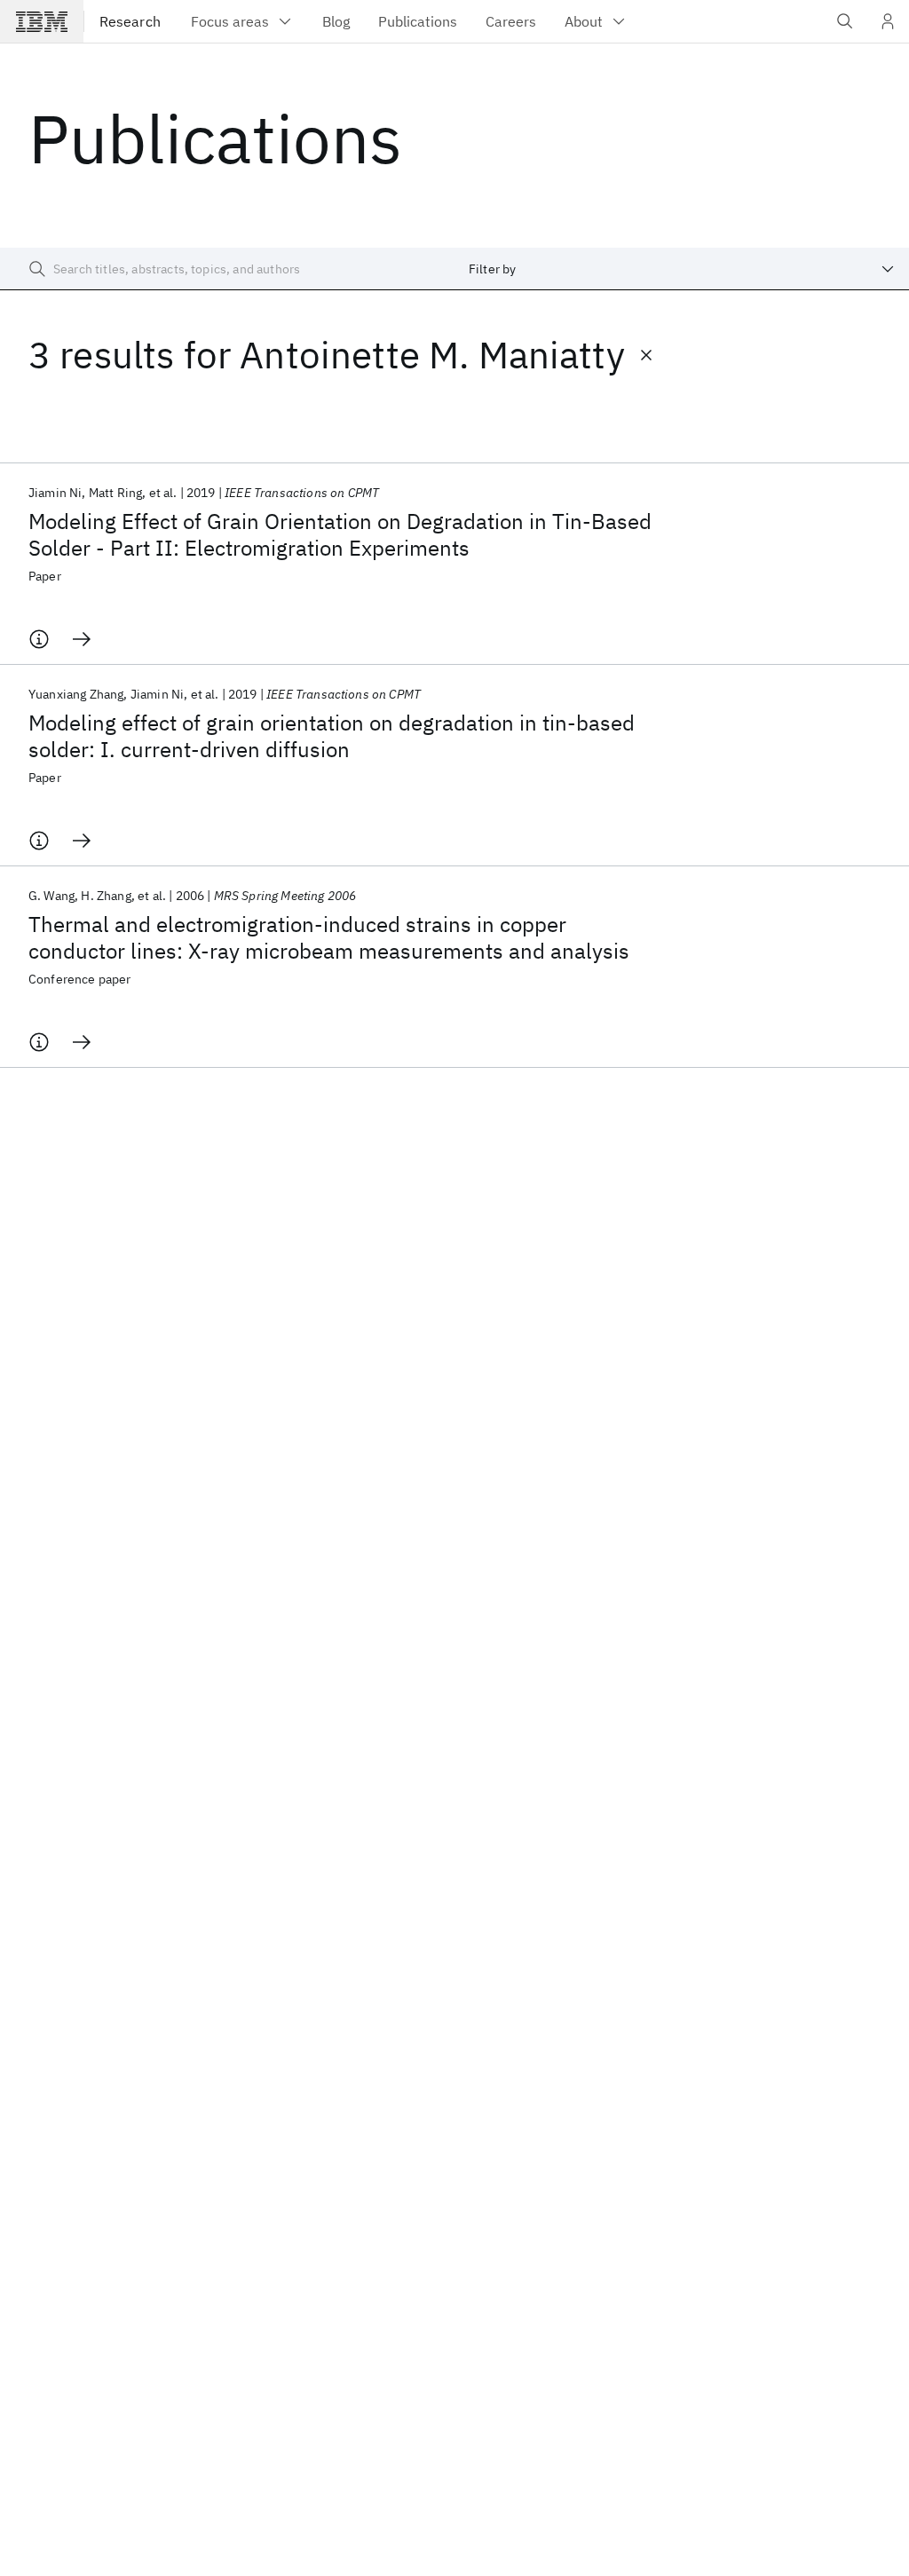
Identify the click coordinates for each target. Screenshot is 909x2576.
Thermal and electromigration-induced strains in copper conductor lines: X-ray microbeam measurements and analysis (329, 937)
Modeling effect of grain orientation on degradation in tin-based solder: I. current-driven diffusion (332, 736)
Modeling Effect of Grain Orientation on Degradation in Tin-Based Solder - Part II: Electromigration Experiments (340, 534)
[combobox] (682, 269)
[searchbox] (227, 269)
